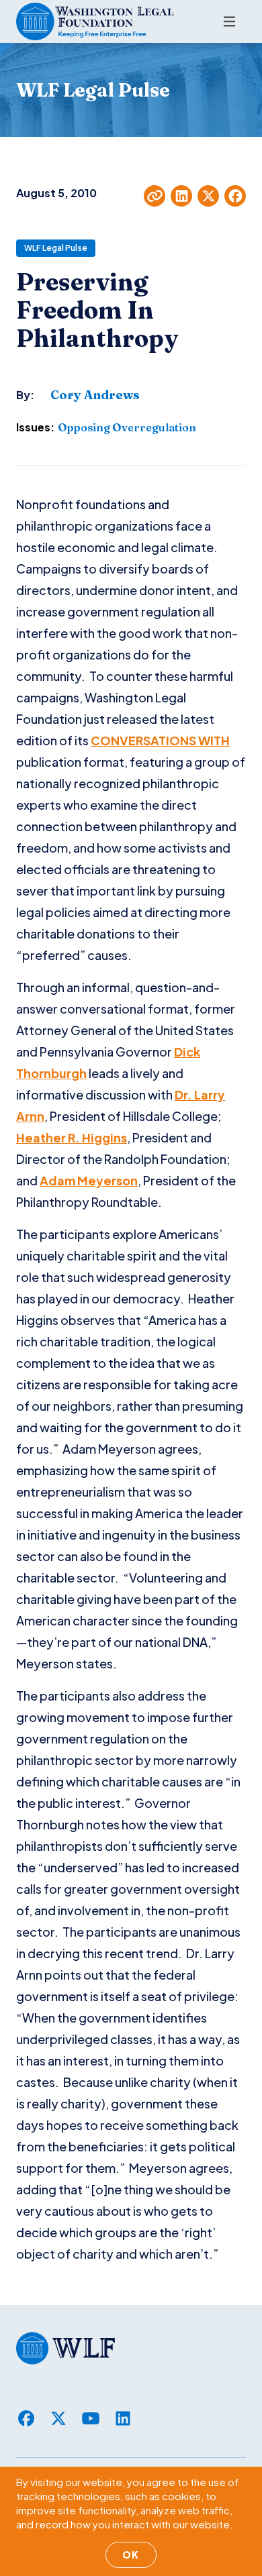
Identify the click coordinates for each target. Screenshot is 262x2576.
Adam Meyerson (89, 1180)
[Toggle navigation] (229, 21)
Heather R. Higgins (72, 1137)
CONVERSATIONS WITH (160, 740)
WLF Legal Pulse (56, 248)
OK (131, 2555)
